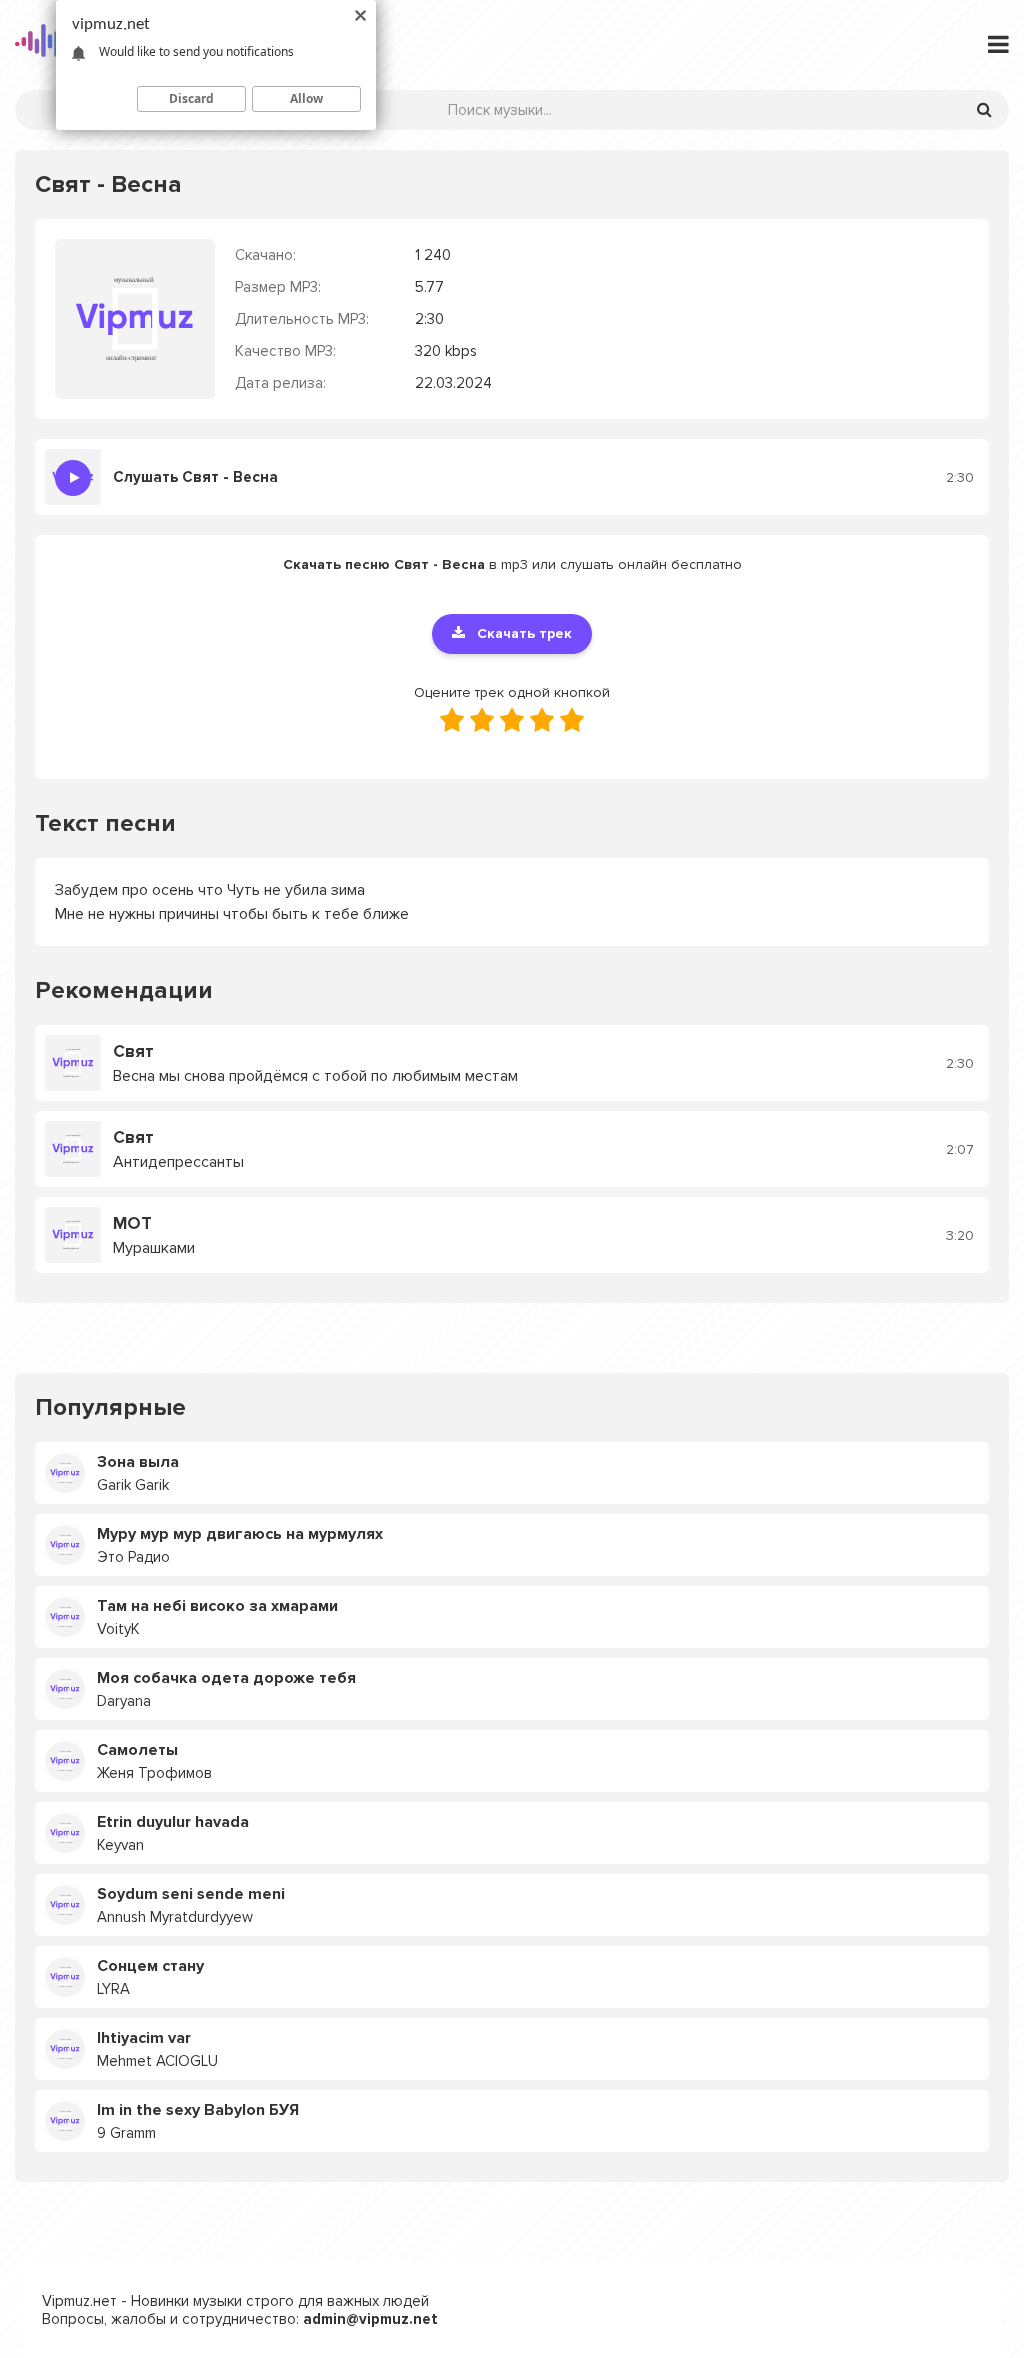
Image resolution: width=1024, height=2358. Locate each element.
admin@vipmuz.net (370, 2319)
